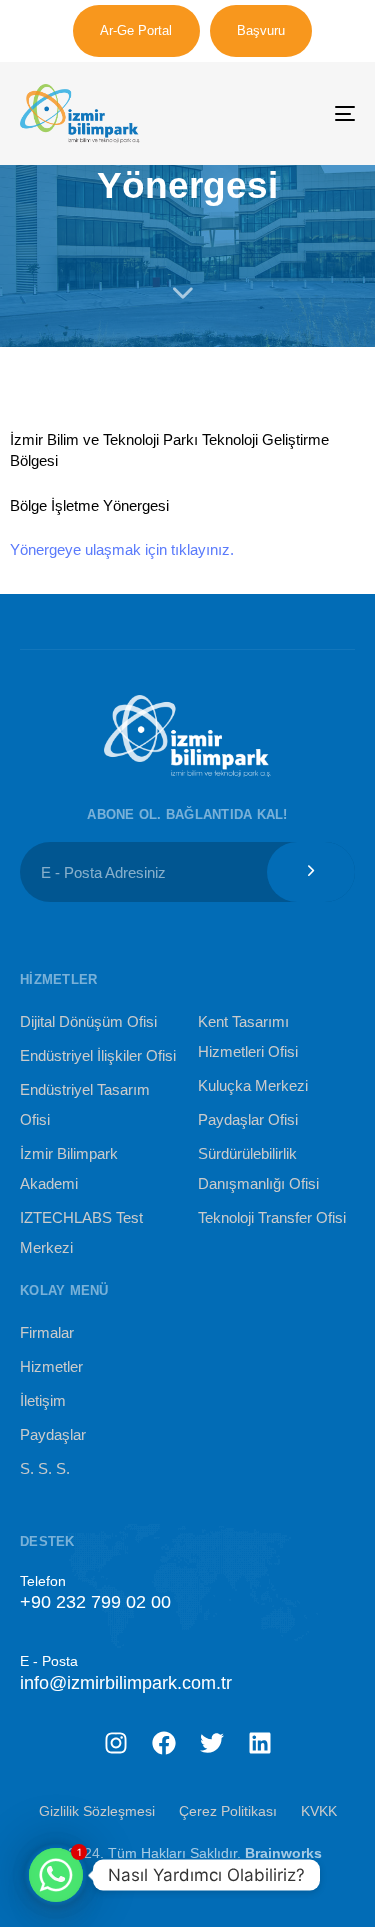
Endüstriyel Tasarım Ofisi (85, 1104)
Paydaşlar (53, 1434)
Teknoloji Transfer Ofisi (272, 1217)
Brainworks (283, 1853)
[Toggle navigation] (299, 113)
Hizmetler (51, 1366)
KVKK (319, 1811)
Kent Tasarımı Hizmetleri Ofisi (248, 1036)
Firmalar (47, 1332)
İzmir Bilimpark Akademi (69, 1168)
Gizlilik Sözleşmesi (97, 1811)
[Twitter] (212, 1743)
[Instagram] (116, 1743)
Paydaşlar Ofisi (248, 1119)
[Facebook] (164, 1743)
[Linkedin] (260, 1743)
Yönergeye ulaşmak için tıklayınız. (122, 549)
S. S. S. (45, 1468)
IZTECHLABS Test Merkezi (81, 1232)
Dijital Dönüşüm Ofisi (88, 1021)
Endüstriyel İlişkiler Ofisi (98, 1055)
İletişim (43, 1400)
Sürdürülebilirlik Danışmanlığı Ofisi (258, 1168)
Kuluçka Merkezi (253, 1085)
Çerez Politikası (228, 1811)
